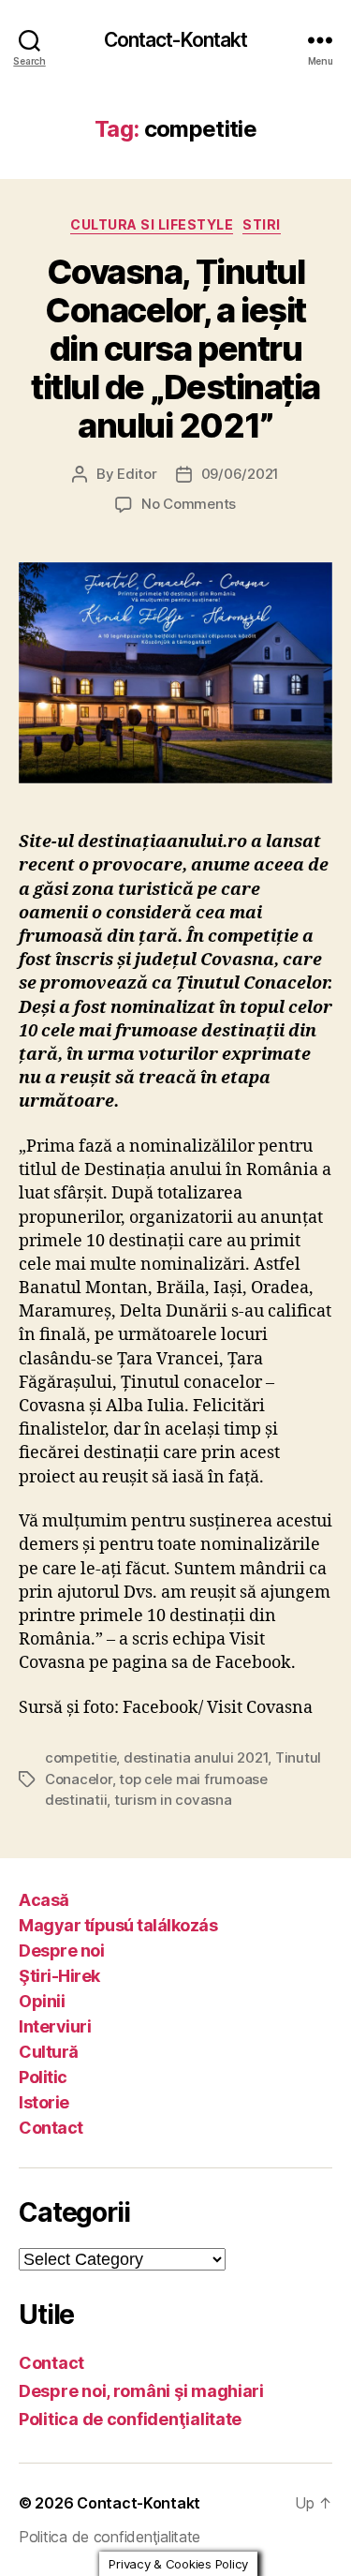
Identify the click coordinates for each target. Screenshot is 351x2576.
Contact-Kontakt (176, 40)
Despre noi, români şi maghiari (141, 2391)
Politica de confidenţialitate (130, 2419)
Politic (43, 2077)
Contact (51, 2128)
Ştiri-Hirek (59, 1976)
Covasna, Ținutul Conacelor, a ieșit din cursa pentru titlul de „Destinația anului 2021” (175, 349)
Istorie (44, 2102)
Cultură (49, 2052)
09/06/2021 (240, 474)
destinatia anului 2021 (196, 1757)
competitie (80, 1757)
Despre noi (61, 1951)
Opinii (42, 2001)
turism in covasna (173, 1800)
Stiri (262, 224)
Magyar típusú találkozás (118, 1925)
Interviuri (55, 2026)
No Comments (189, 504)
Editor (137, 474)
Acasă (44, 1900)
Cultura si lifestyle (152, 224)
